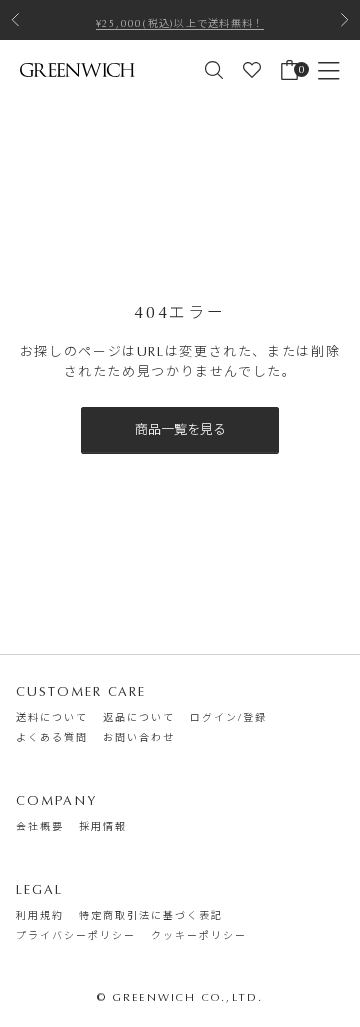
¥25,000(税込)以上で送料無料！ (180, 22)
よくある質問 (52, 738)
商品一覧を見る (180, 429)
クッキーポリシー (199, 936)
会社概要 (40, 827)
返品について (139, 718)
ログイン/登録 (228, 718)
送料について (52, 718)
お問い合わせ (139, 738)
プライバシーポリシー (76, 936)
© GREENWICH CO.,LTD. (180, 997)
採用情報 (103, 827)
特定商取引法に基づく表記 (151, 916)
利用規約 (40, 916)
